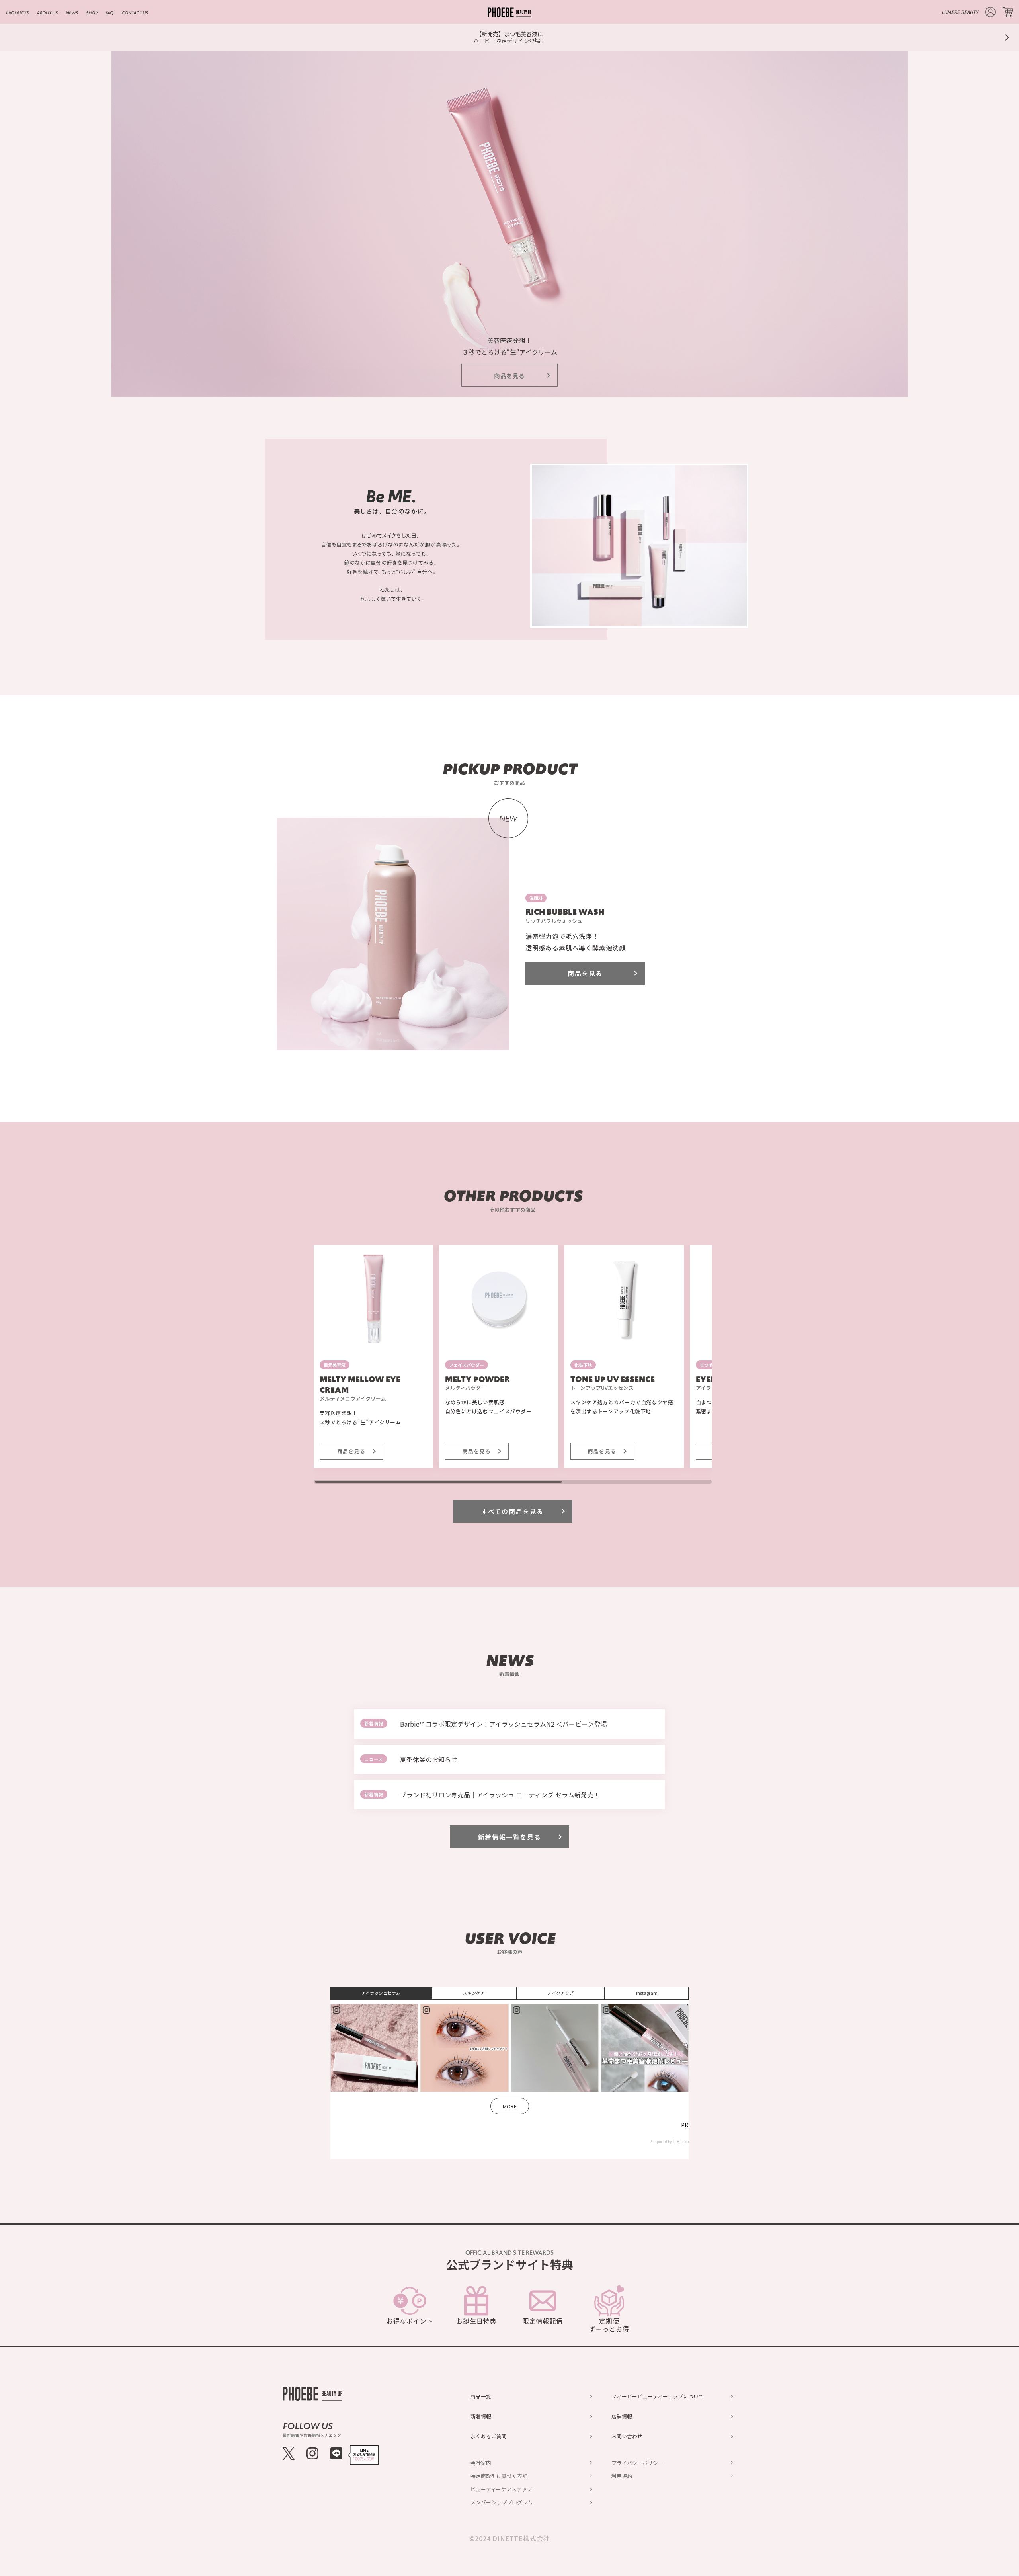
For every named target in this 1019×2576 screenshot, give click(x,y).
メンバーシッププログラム (502, 2502)
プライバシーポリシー (637, 2463)
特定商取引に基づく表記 (499, 2476)
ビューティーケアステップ (501, 2489)
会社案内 (481, 2463)
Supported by (661, 2142)
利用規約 (622, 2476)
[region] (513, 1364)
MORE (510, 2106)
